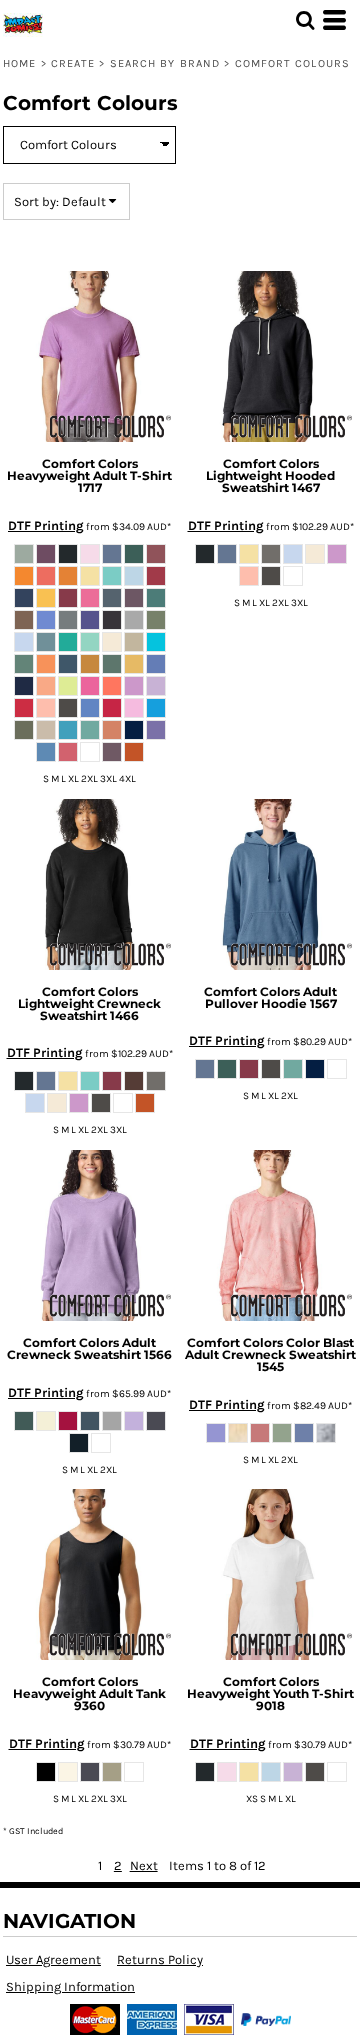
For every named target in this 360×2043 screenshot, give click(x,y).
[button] (305, 20)
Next (144, 1865)
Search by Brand (165, 63)
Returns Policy (160, 1959)
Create (73, 63)
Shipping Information (70, 1986)
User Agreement (53, 1959)
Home (19, 63)
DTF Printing (46, 525)
